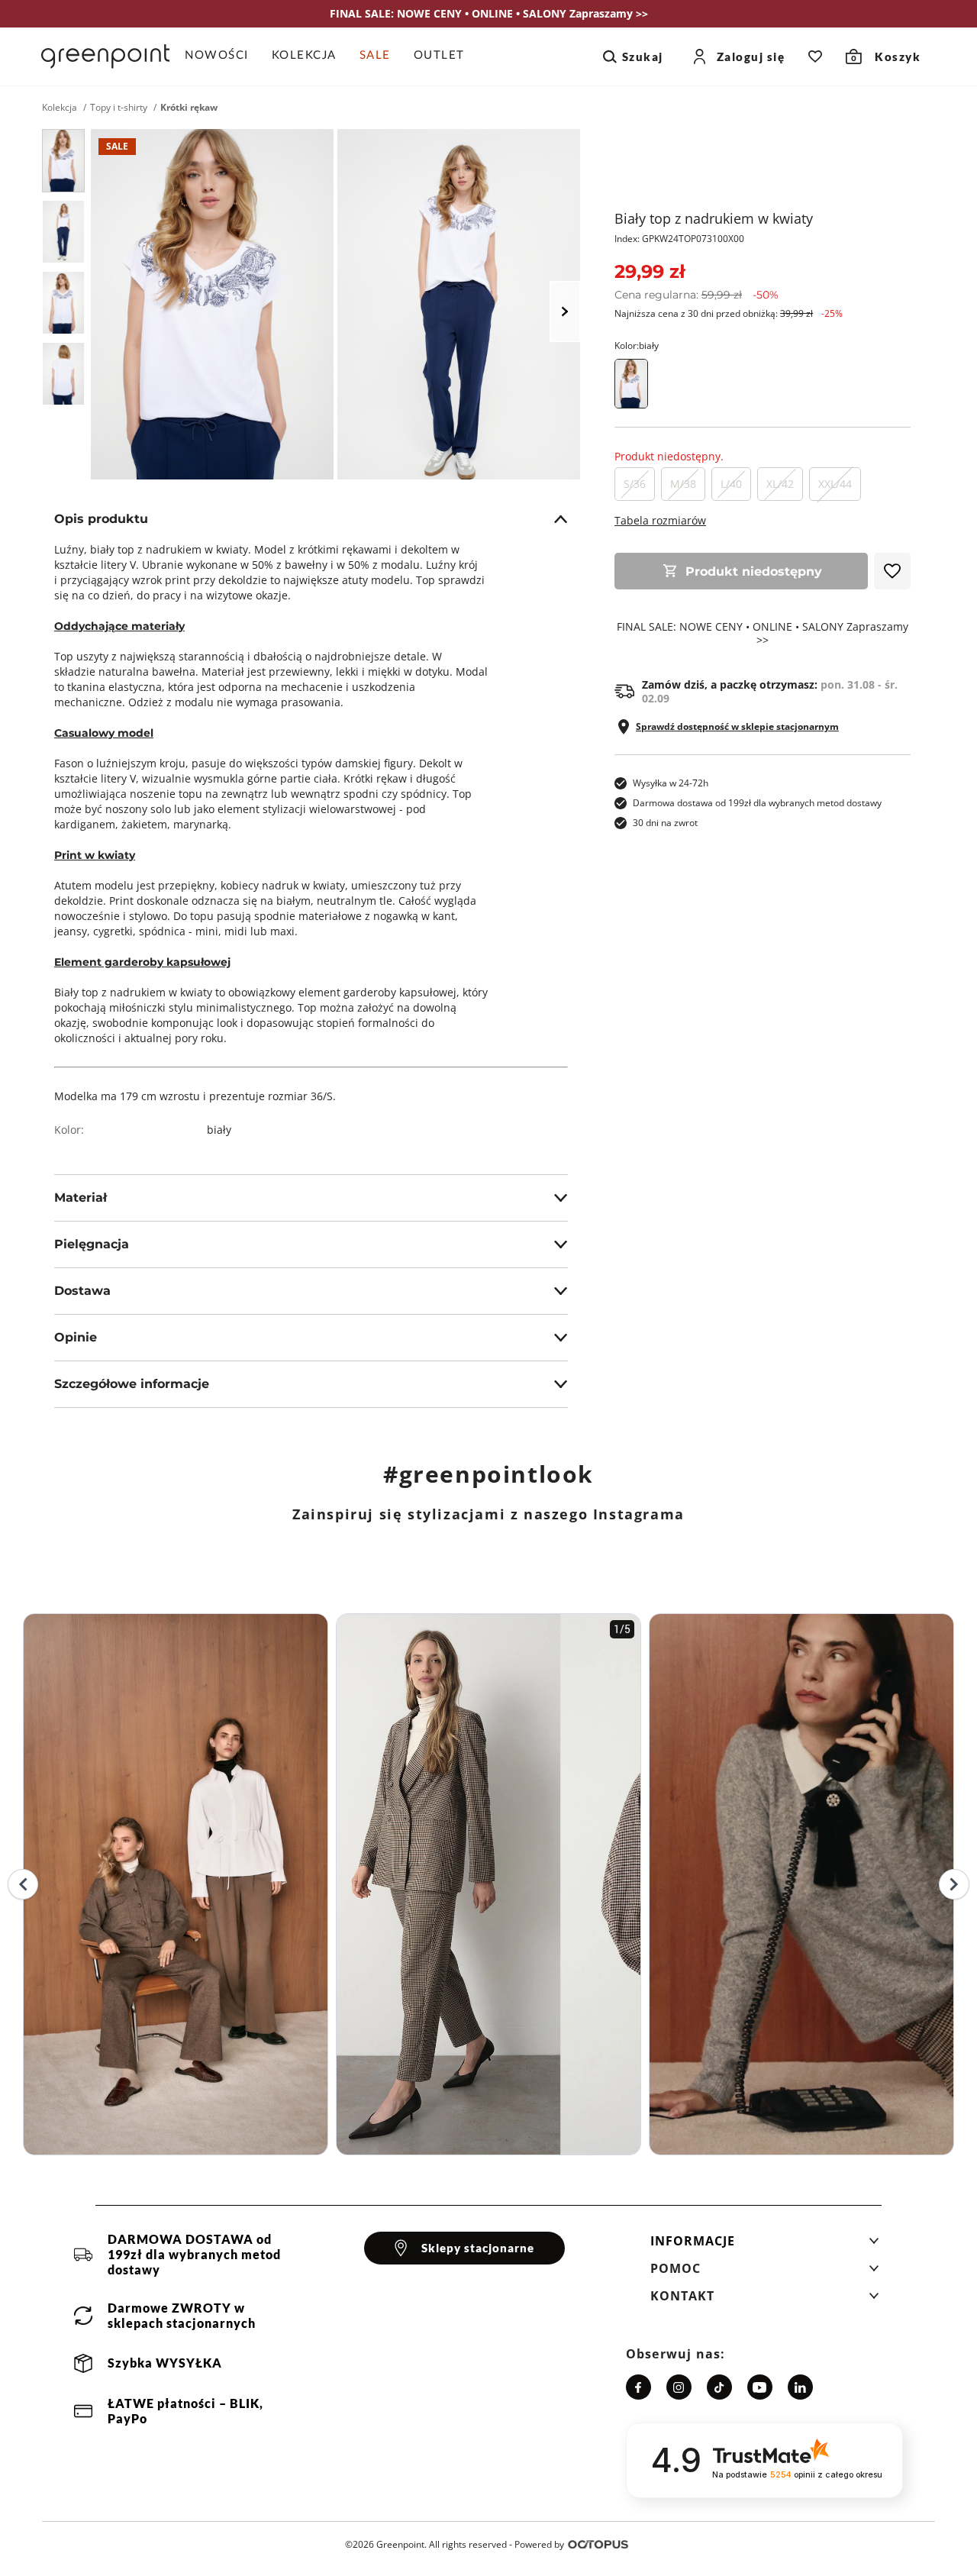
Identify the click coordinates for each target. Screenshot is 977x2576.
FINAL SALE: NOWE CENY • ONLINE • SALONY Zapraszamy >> (763, 634)
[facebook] (638, 2387)
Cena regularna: (696, 295)
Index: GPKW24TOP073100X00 (679, 239)
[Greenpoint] (105, 56)
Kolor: (637, 345)
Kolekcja (60, 108)
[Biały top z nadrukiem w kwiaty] (63, 161)
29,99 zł (650, 271)
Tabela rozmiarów (660, 520)
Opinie (76, 1337)
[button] (765, 2245)
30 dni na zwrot (665, 823)
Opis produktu (101, 519)
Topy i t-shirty (119, 108)
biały (219, 1130)
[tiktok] (719, 2387)
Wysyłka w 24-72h (671, 783)
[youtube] (760, 2387)
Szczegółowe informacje (132, 1384)
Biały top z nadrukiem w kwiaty (714, 218)
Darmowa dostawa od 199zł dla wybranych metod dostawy (757, 803)
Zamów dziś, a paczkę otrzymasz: (770, 692)
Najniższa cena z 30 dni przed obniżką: (729, 313)
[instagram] (679, 2387)
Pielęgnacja (92, 1244)
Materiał (81, 1198)
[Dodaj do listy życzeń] (892, 571)
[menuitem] (222, 56)
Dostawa (82, 1291)
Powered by (539, 2544)
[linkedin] (800, 2387)
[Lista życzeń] (815, 56)
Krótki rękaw (189, 108)
